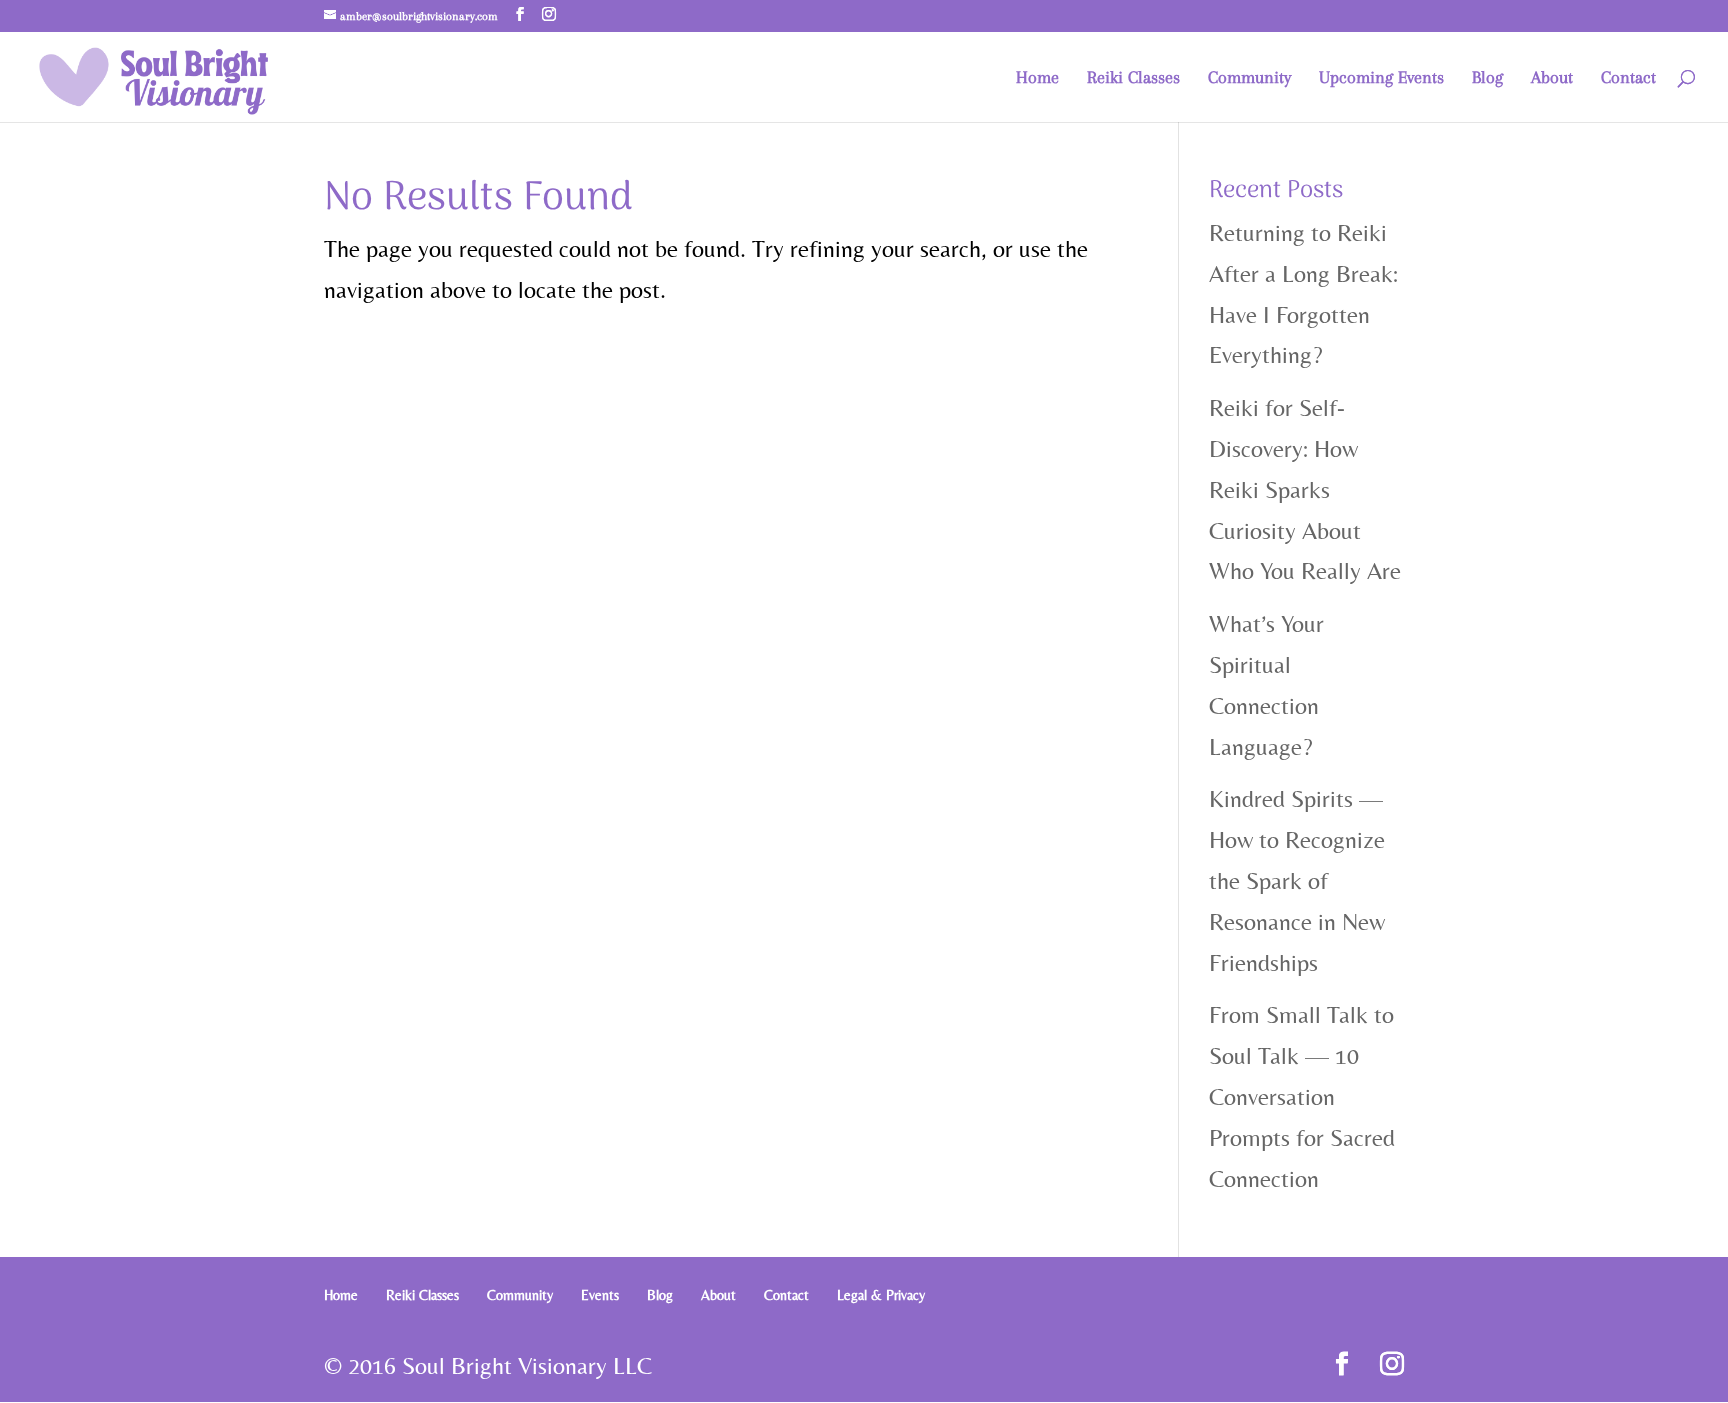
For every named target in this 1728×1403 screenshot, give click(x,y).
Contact (1628, 78)
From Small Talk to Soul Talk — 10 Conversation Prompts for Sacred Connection (1302, 1096)
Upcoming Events (1381, 78)
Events (600, 1295)
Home (1037, 78)
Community (1249, 78)
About (1552, 78)
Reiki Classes (1133, 78)
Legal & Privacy (881, 1295)
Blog (1487, 78)
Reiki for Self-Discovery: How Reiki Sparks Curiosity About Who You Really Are (1305, 489)
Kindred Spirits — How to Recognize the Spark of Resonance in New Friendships (1297, 880)
